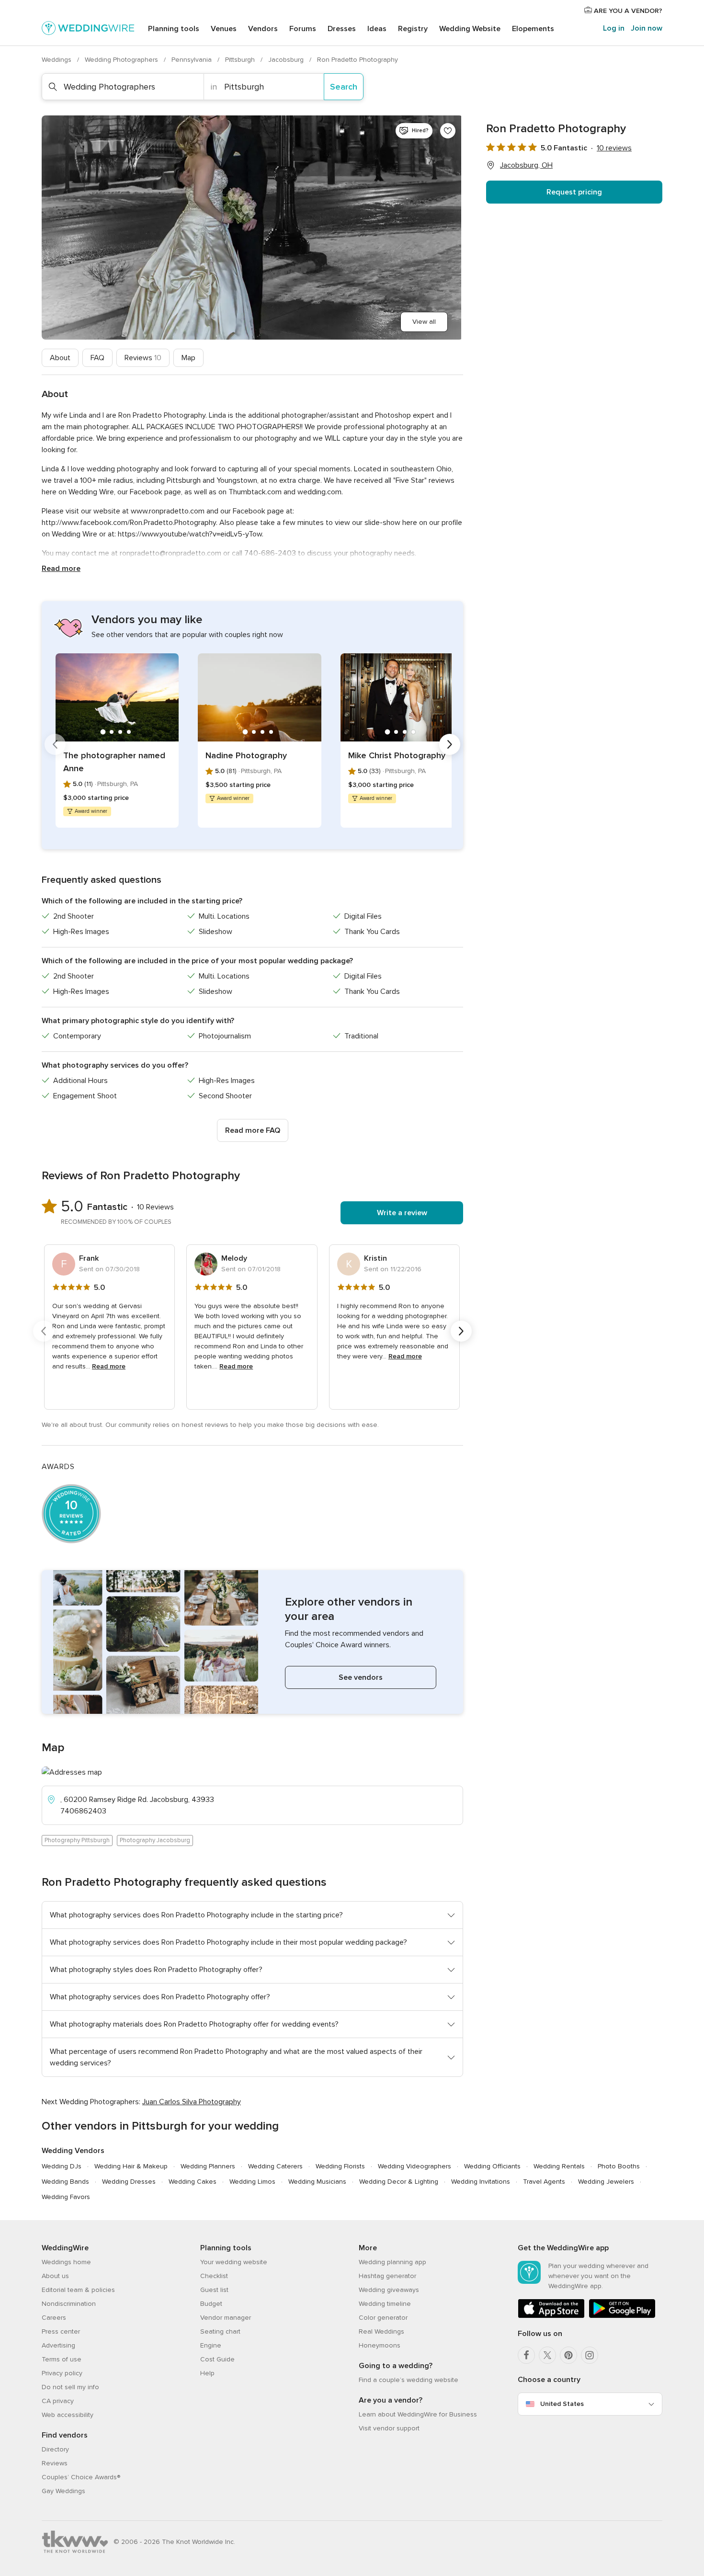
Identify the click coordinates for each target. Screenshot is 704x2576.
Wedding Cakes (193, 2182)
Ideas (377, 29)
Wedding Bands (65, 2182)
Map (188, 358)
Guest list (214, 2290)
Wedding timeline (385, 2304)
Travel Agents (544, 2182)
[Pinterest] (568, 2355)
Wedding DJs (62, 2166)
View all (424, 322)
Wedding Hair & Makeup (131, 2166)
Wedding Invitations (481, 2182)
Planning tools (174, 29)
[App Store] (551, 2316)
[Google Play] (622, 2316)
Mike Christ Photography (397, 755)
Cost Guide (217, 2359)
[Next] (450, 744)
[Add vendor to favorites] (448, 131)
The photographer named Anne (114, 762)
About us (55, 2276)
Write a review (402, 1213)
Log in (614, 28)
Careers (54, 2318)
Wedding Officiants (492, 2166)
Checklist (214, 2276)
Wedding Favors (66, 2197)
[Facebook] (526, 2355)
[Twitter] (547, 2355)
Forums (303, 29)
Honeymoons (380, 2345)
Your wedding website (234, 2262)
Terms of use (62, 2359)
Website (470, 29)
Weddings (57, 60)
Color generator (383, 2318)
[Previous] (55, 744)
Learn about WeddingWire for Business (418, 2414)
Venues (224, 29)
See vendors (361, 1677)
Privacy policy (62, 2373)
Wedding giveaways (389, 2290)
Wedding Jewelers (606, 2182)
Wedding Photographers (122, 60)
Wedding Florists (340, 2166)
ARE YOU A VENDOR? (627, 11)
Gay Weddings (63, 2491)
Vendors (263, 29)
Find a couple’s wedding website (409, 2380)
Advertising (58, 2345)
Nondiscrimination (69, 2304)
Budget (211, 2304)
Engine (211, 2345)
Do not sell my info (70, 2387)
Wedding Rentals (559, 2166)
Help (207, 2373)
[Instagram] (590, 2355)
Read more (61, 569)
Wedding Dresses (129, 2182)
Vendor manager (226, 2318)
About (60, 358)
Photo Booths (619, 2166)
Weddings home (66, 2262)
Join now (647, 28)
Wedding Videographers (414, 2166)
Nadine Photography (246, 755)
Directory (55, 2449)
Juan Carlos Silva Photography (192, 2102)
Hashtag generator (387, 2276)
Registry (413, 29)
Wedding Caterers (275, 2166)
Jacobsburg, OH (526, 165)
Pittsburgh (241, 60)
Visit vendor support (389, 2428)
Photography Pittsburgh (77, 1840)
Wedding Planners (208, 2166)
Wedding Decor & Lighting (399, 2182)
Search (344, 87)
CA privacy (58, 2401)
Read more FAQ (253, 1130)
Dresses (342, 29)
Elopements (533, 29)
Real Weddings (381, 2331)
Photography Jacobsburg (155, 1840)
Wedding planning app (392, 2262)
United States (562, 2404)
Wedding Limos (252, 2182)
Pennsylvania (193, 60)
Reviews (143, 358)
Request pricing (574, 192)
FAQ (97, 358)
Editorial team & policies (78, 2290)
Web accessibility (68, 2415)
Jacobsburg (287, 60)
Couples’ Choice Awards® (81, 2477)
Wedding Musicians (317, 2182)
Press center (61, 2331)
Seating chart (220, 2331)
